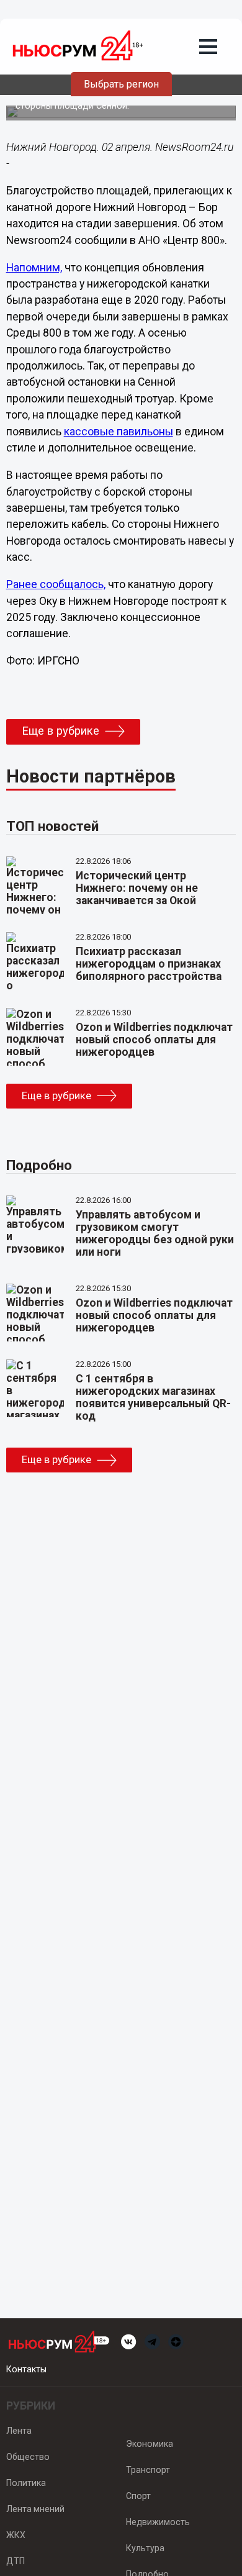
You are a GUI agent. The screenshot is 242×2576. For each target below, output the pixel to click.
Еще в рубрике (60, 731)
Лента (19, 2431)
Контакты (26, 2369)
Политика (26, 2483)
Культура (145, 2548)
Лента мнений (35, 2509)
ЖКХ (16, 2535)
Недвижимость (158, 2522)
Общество (28, 2457)
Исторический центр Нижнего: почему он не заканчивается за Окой (137, 888)
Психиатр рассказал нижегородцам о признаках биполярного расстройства (149, 964)
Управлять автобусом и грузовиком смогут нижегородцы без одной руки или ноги (155, 1233)
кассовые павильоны (119, 432)
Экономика (150, 2444)
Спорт (138, 2496)
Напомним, (34, 268)
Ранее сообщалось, (56, 584)
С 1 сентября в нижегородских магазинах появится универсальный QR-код (153, 1397)
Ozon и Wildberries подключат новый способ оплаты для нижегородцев (154, 1040)
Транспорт (148, 2470)
